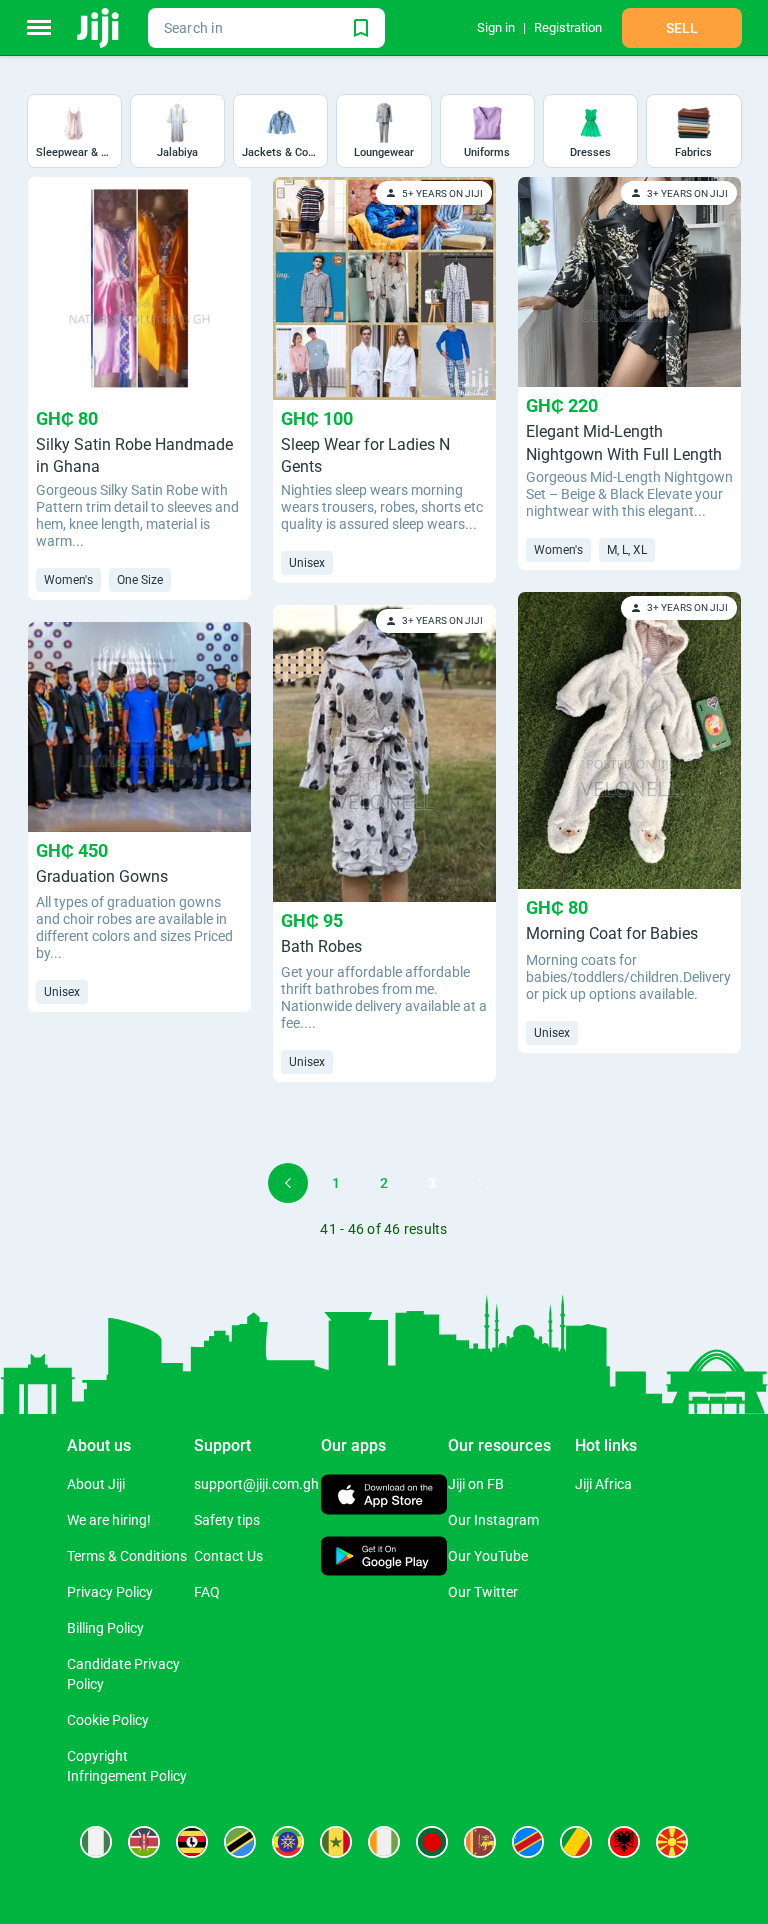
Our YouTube (488, 1556)
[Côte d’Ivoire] (384, 1842)
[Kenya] (144, 1842)
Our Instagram (493, 1520)
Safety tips (227, 1520)
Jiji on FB (476, 1484)
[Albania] (624, 1842)
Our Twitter (483, 1592)
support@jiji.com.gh (256, 1484)
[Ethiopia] (288, 1842)
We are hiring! (109, 1520)
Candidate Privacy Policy (123, 1674)
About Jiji (96, 1484)
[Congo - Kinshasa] (528, 1842)
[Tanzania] (240, 1842)
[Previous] (288, 1183)
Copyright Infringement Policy (127, 1766)
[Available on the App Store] (384, 1497)
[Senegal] (336, 1842)
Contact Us (228, 1556)
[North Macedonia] (672, 1842)
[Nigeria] (96, 1842)
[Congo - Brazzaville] (576, 1842)
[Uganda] (192, 1842)
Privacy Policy (110, 1592)
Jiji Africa (603, 1484)
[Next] (480, 1183)
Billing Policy (105, 1628)
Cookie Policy (108, 1720)
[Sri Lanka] (480, 1842)
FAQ (207, 1592)
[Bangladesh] (432, 1842)
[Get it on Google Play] (384, 1558)
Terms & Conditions (127, 1556)
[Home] (99, 28)
